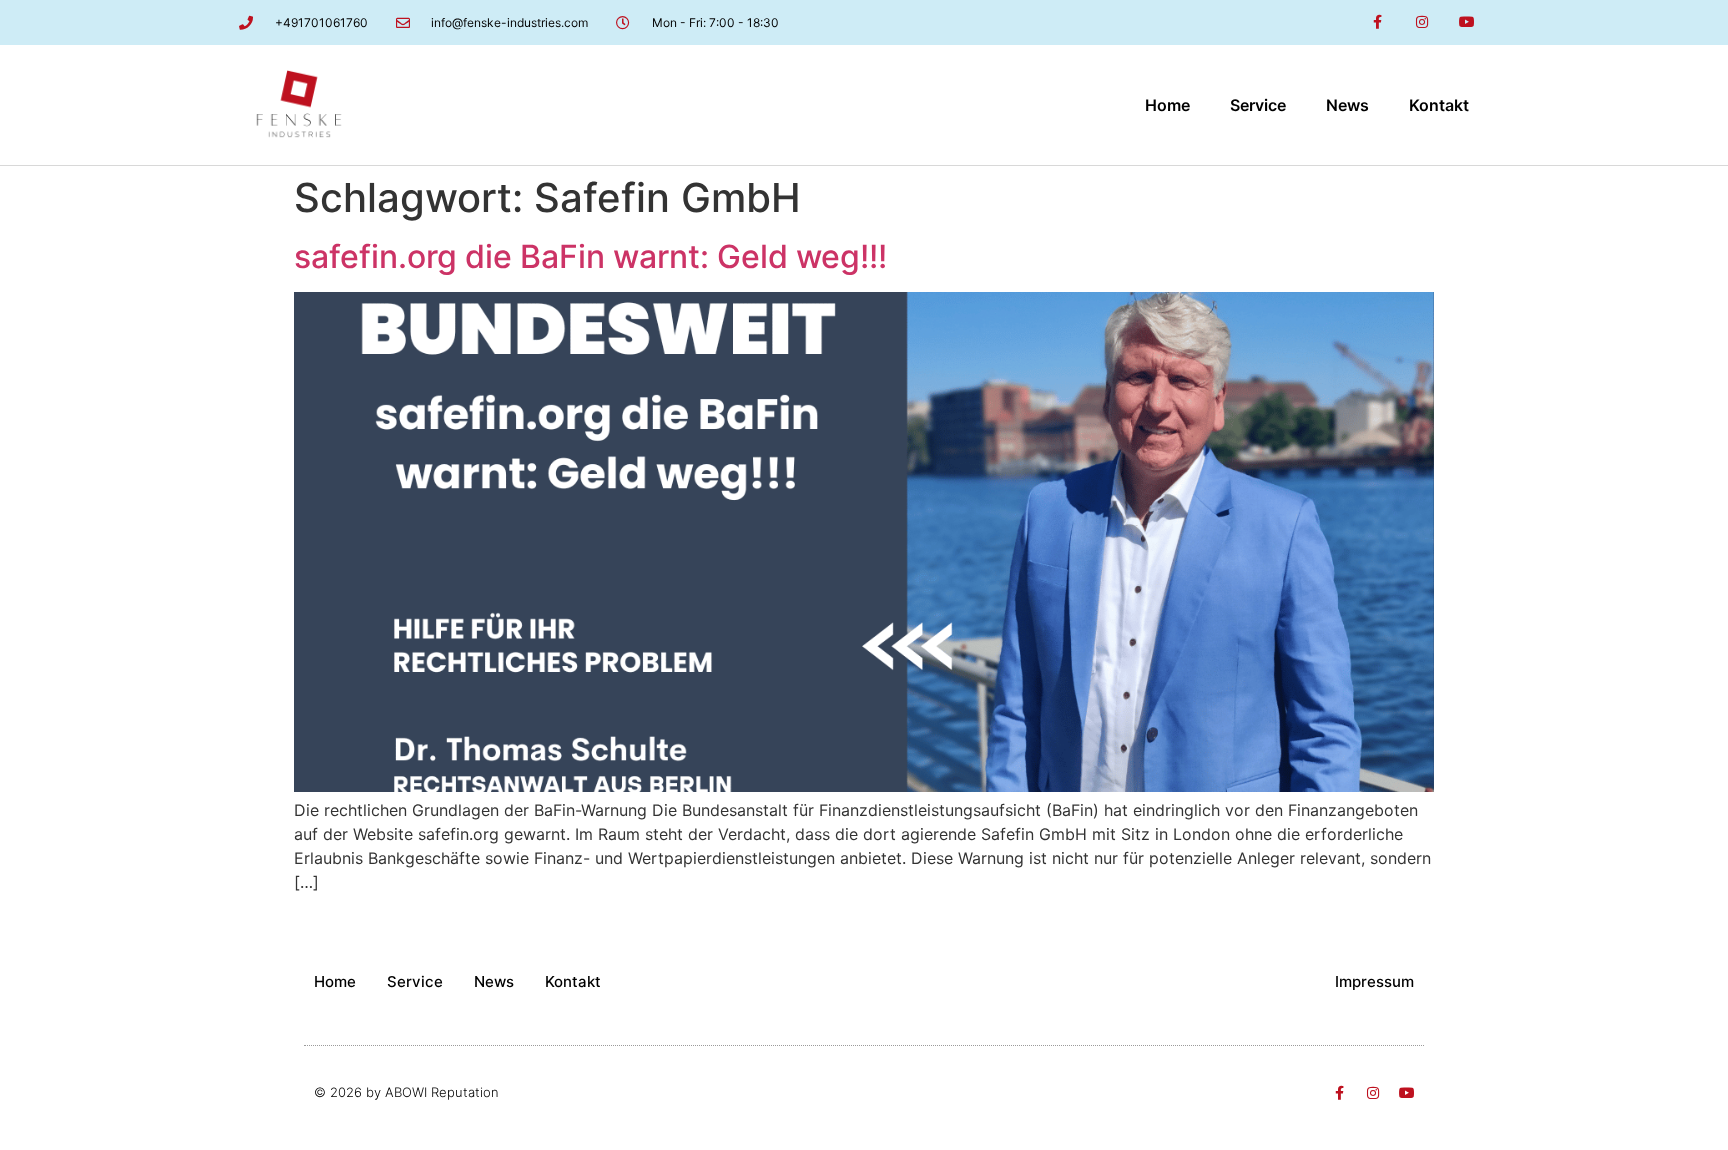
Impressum (1374, 981)
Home (1167, 105)
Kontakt (1439, 105)
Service (1258, 105)
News (1347, 105)
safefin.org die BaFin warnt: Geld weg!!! (590, 256)
